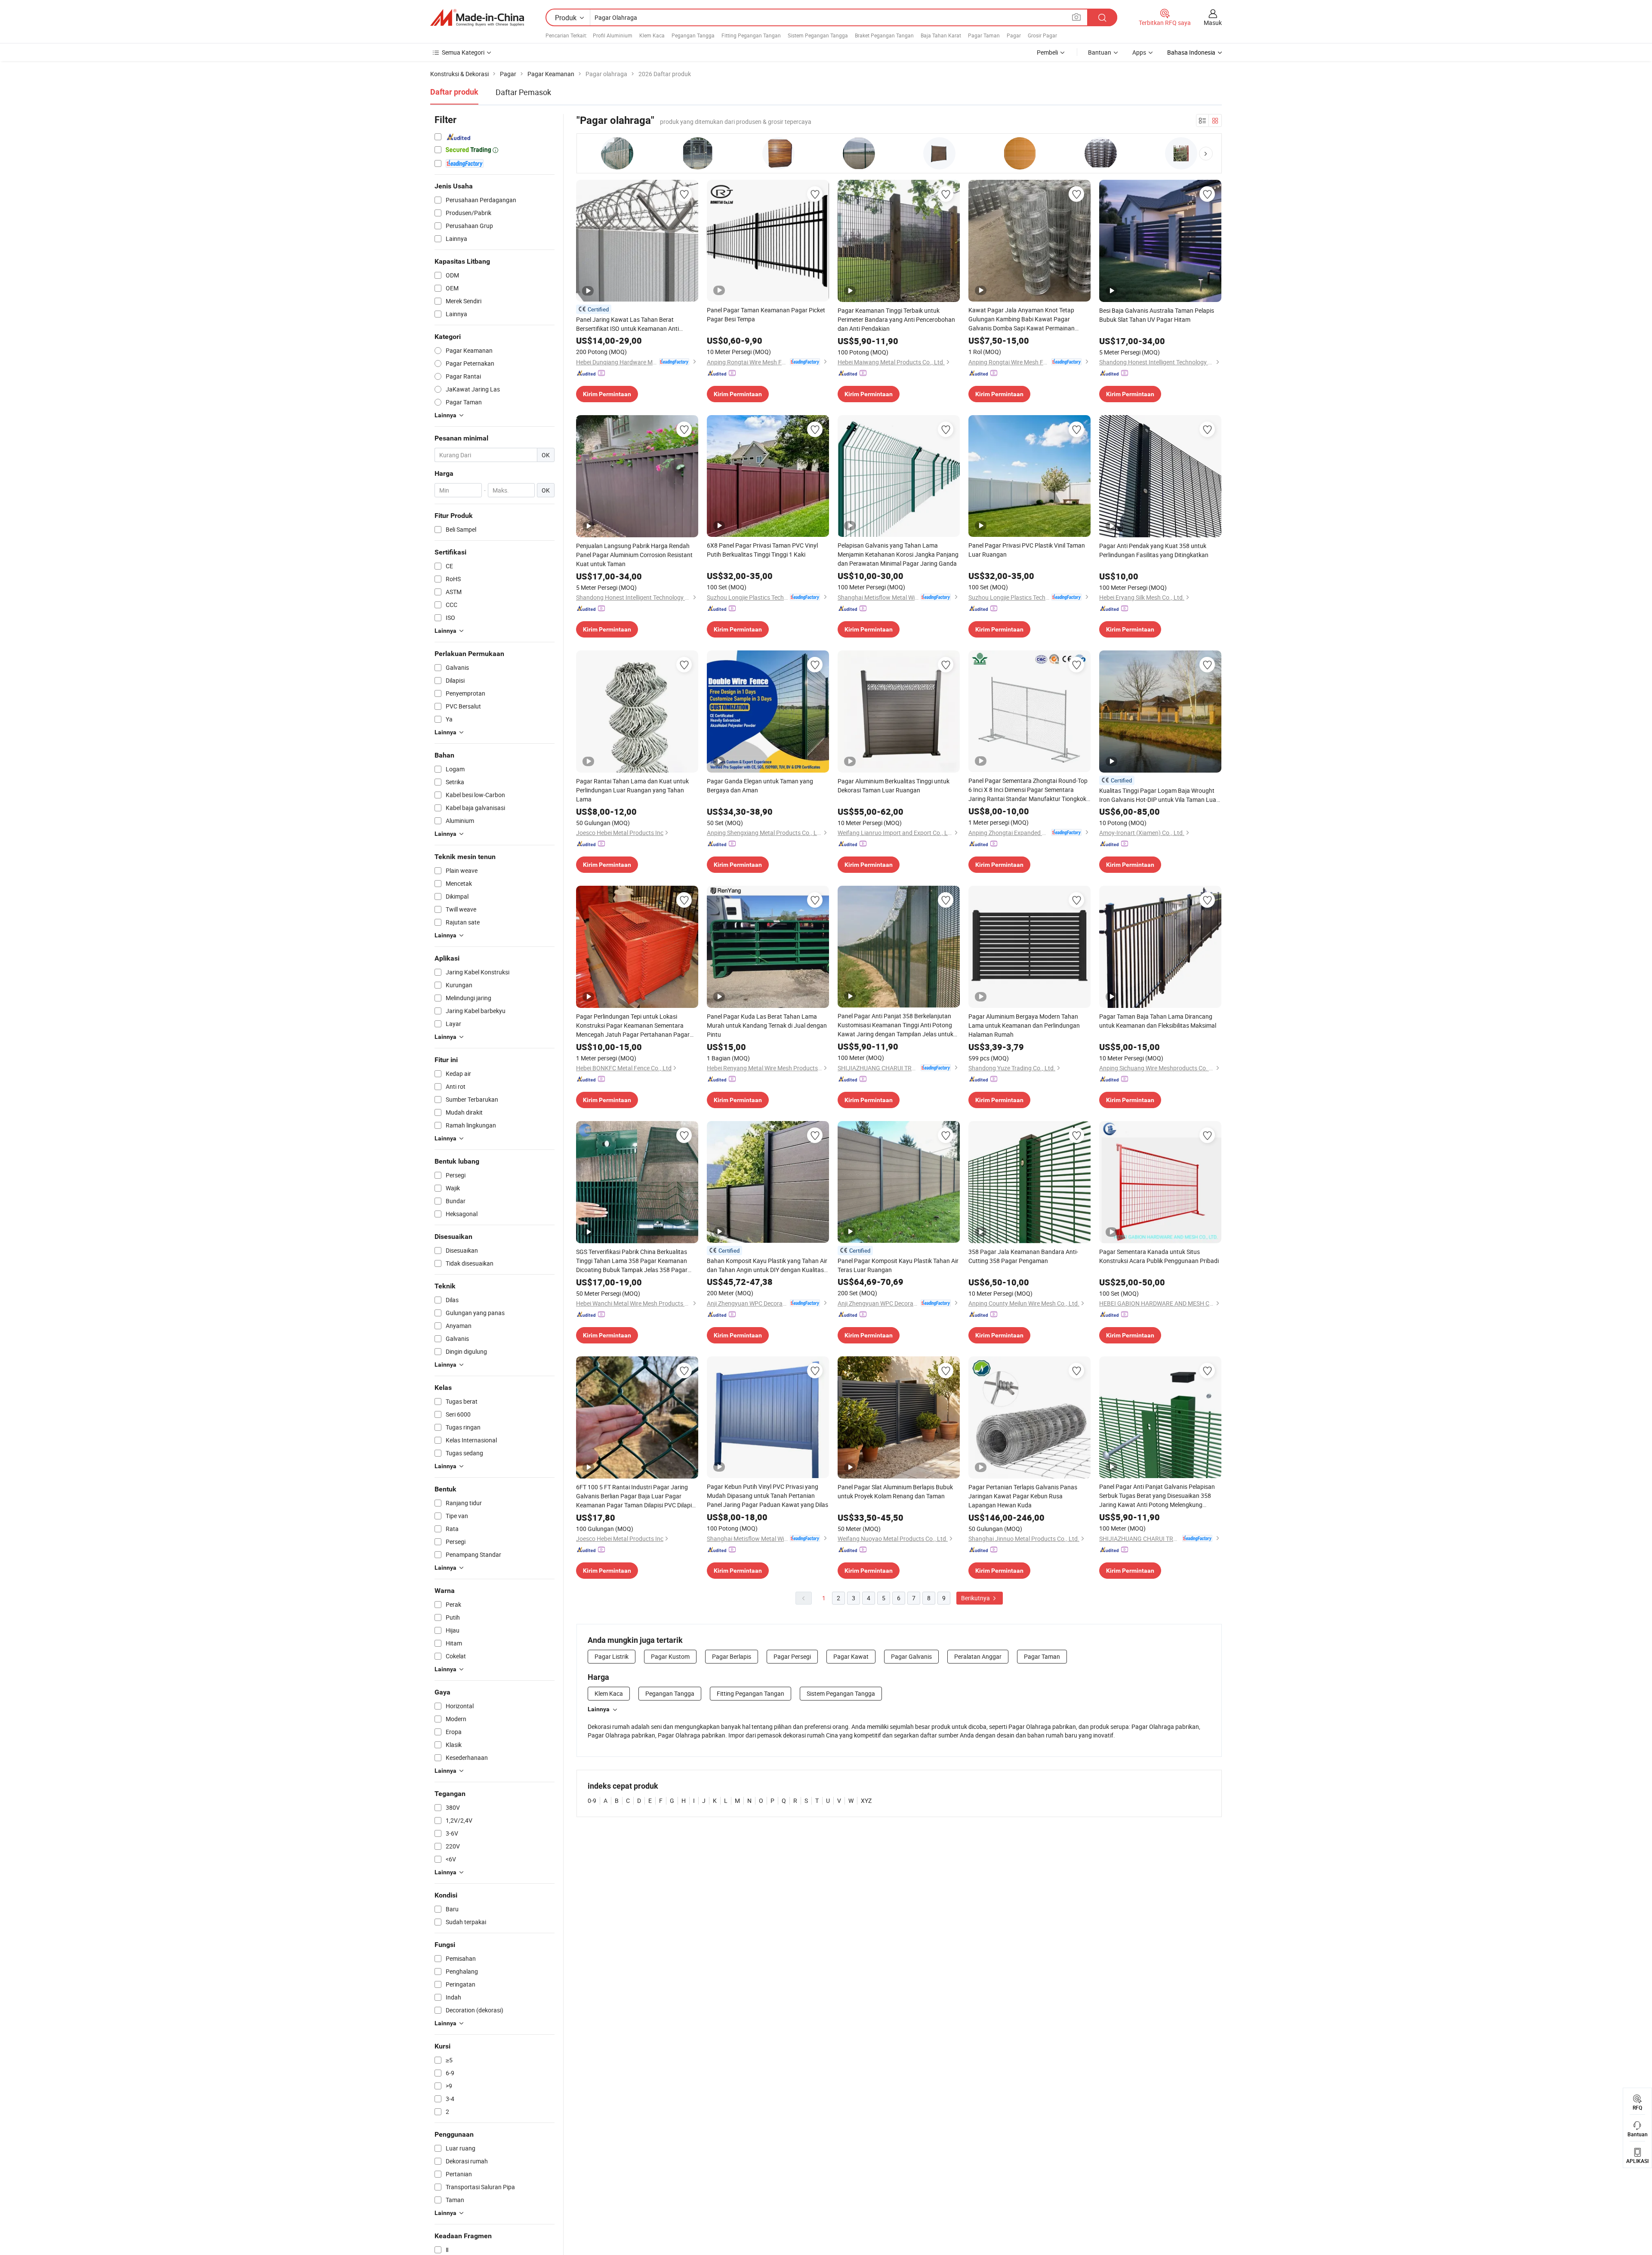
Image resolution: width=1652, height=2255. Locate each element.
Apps (1139, 52)
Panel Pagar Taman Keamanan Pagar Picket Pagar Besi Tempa (766, 314)
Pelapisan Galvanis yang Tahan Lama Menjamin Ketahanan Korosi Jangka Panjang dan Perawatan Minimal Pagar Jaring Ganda (898, 554)
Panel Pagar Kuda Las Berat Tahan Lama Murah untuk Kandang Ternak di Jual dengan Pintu (767, 1025)
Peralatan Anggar (978, 1656)
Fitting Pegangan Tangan (751, 35)
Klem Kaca (652, 35)
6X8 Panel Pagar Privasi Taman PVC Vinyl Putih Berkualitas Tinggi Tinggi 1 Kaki (762, 550)
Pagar (1014, 35)
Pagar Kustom (670, 1656)
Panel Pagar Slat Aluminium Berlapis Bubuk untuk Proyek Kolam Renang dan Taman (895, 1491)
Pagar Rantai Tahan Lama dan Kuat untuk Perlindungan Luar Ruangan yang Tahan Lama (632, 790)
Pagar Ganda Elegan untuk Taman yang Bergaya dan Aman (760, 786)
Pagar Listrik (612, 1656)
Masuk (1213, 23)
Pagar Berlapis (732, 1656)
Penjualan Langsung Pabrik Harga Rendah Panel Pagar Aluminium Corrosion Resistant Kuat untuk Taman (634, 555)
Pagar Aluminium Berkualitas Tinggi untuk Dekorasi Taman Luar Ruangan (894, 786)
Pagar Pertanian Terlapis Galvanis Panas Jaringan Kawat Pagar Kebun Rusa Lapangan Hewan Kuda (1023, 1496)
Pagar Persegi (792, 1656)
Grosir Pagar (1042, 35)
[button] (1206, 154)
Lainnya (599, 1709)
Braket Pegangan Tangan (884, 35)
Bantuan (1100, 52)
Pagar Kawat (851, 1656)
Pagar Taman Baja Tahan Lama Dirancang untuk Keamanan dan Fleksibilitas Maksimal (1158, 1021)
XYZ (866, 1801)
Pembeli (1047, 52)
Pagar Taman (984, 35)
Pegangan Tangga (693, 35)
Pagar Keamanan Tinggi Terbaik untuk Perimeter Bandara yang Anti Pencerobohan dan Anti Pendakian (896, 319)
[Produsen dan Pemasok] (477, 18)
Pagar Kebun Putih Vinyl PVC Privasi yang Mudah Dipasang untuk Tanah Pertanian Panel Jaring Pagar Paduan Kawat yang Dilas (767, 1496)
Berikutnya (976, 1598)
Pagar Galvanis (911, 1656)
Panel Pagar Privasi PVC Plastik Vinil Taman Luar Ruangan (1027, 550)
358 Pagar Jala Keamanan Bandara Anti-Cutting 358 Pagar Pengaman (1023, 1256)
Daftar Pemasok (523, 92)
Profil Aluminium (613, 35)
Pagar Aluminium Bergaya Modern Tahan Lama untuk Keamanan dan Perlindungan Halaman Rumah (1024, 1025)
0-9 (592, 1801)
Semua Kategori (463, 52)
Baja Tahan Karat (941, 35)
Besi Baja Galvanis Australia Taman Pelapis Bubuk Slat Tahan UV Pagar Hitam (1157, 315)
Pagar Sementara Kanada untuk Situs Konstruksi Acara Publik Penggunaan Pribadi (1159, 1256)
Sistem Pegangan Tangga (818, 35)
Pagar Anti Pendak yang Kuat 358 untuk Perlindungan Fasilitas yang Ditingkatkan (1154, 550)
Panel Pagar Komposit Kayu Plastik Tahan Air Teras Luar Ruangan (898, 1265)
